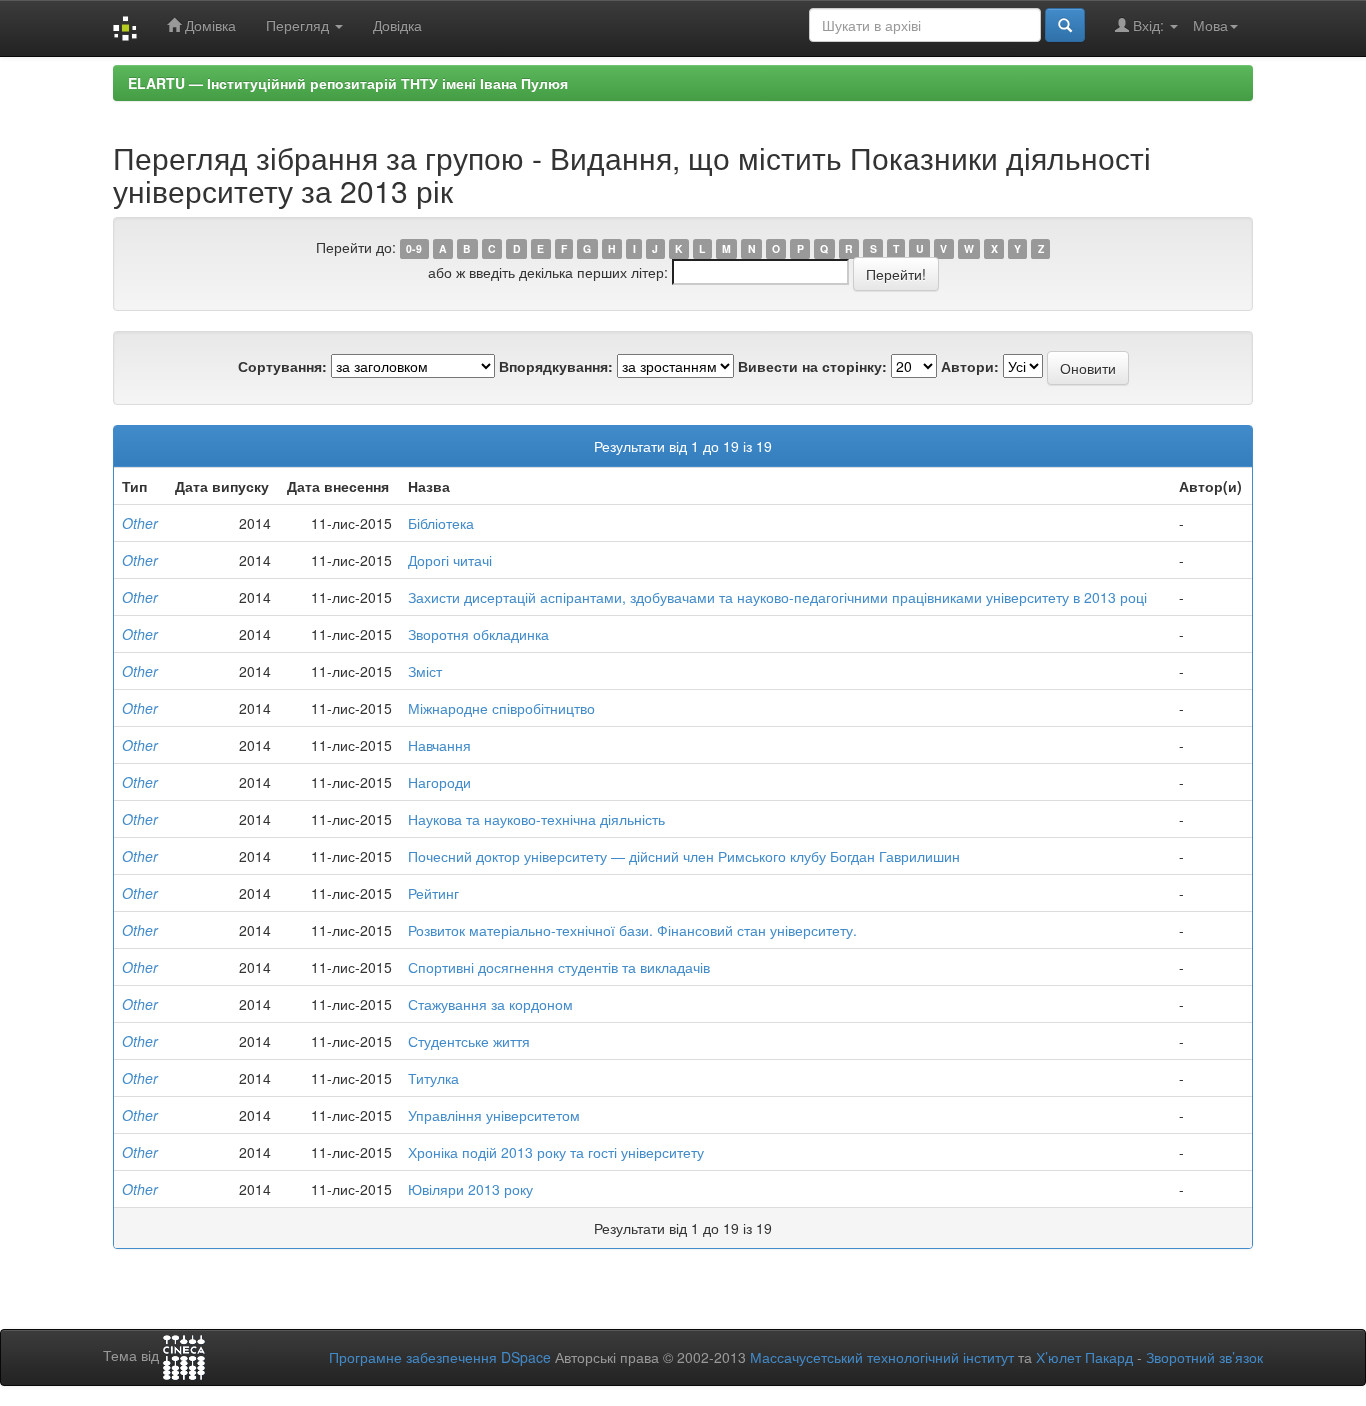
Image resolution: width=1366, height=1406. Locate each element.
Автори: (970, 366)
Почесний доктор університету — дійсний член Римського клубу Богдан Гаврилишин (684, 856)
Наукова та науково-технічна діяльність (536, 819)
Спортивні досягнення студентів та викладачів (559, 967)
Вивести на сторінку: (812, 366)
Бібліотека (441, 523)
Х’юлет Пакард (1084, 1357)
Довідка (397, 25)
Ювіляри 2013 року (470, 1189)
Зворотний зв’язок (1204, 1357)
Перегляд (299, 25)
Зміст (425, 671)
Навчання (439, 745)
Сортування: (282, 366)
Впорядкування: (556, 366)
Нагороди (439, 782)
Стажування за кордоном (490, 1004)
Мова (1210, 25)
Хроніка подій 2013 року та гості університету (556, 1152)
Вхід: (1148, 25)
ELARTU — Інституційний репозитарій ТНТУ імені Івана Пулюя (348, 83)
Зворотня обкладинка (478, 634)
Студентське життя (469, 1041)
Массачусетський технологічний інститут (882, 1357)
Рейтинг (433, 893)
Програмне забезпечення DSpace (440, 1357)
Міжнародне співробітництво (501, 708)
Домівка (208, 25)
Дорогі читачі (450, 560)
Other (140, 523)
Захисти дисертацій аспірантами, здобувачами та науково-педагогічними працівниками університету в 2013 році (777, 597)
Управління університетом (494, 1115)
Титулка (433, 1078)
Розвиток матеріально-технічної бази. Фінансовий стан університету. (632, 930)
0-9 (414, 248)
